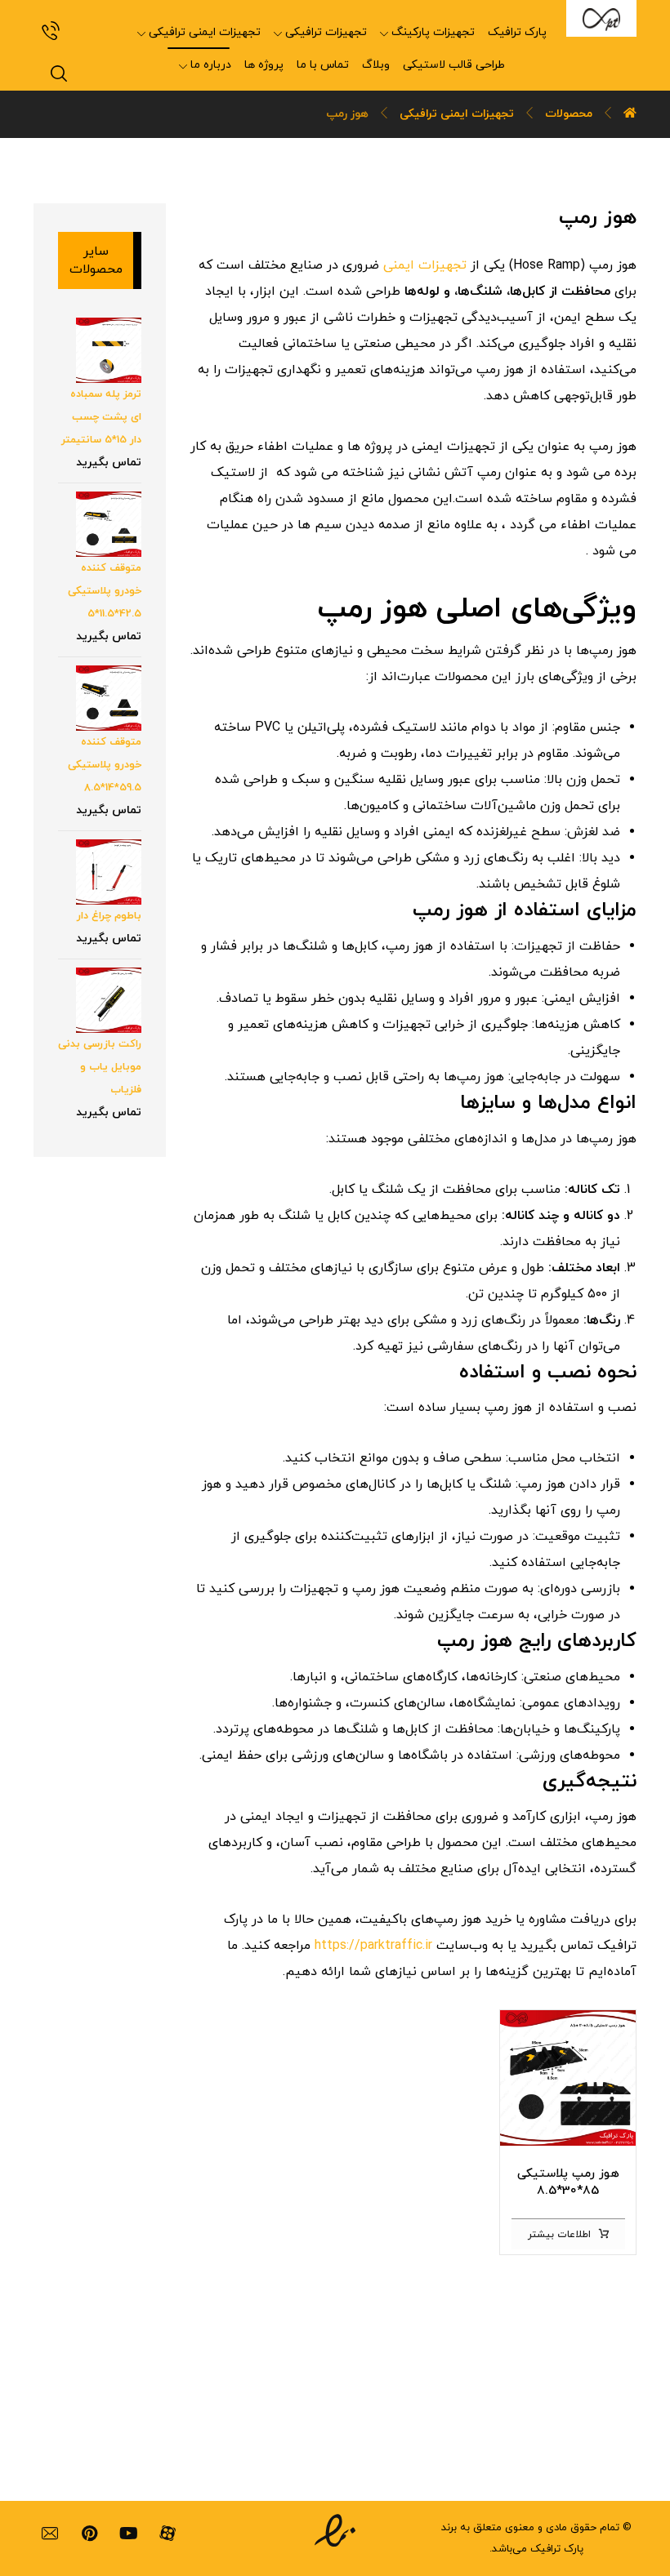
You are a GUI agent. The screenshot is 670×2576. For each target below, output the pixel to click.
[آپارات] (167, 2534)
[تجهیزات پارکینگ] (601, 18)
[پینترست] (89, 2534)
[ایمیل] (50, 2534)
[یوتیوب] (128, 2534)
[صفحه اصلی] (630, 114)
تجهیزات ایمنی (425, 265)
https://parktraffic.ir (375, 1946)
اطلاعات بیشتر (559, 2235)
